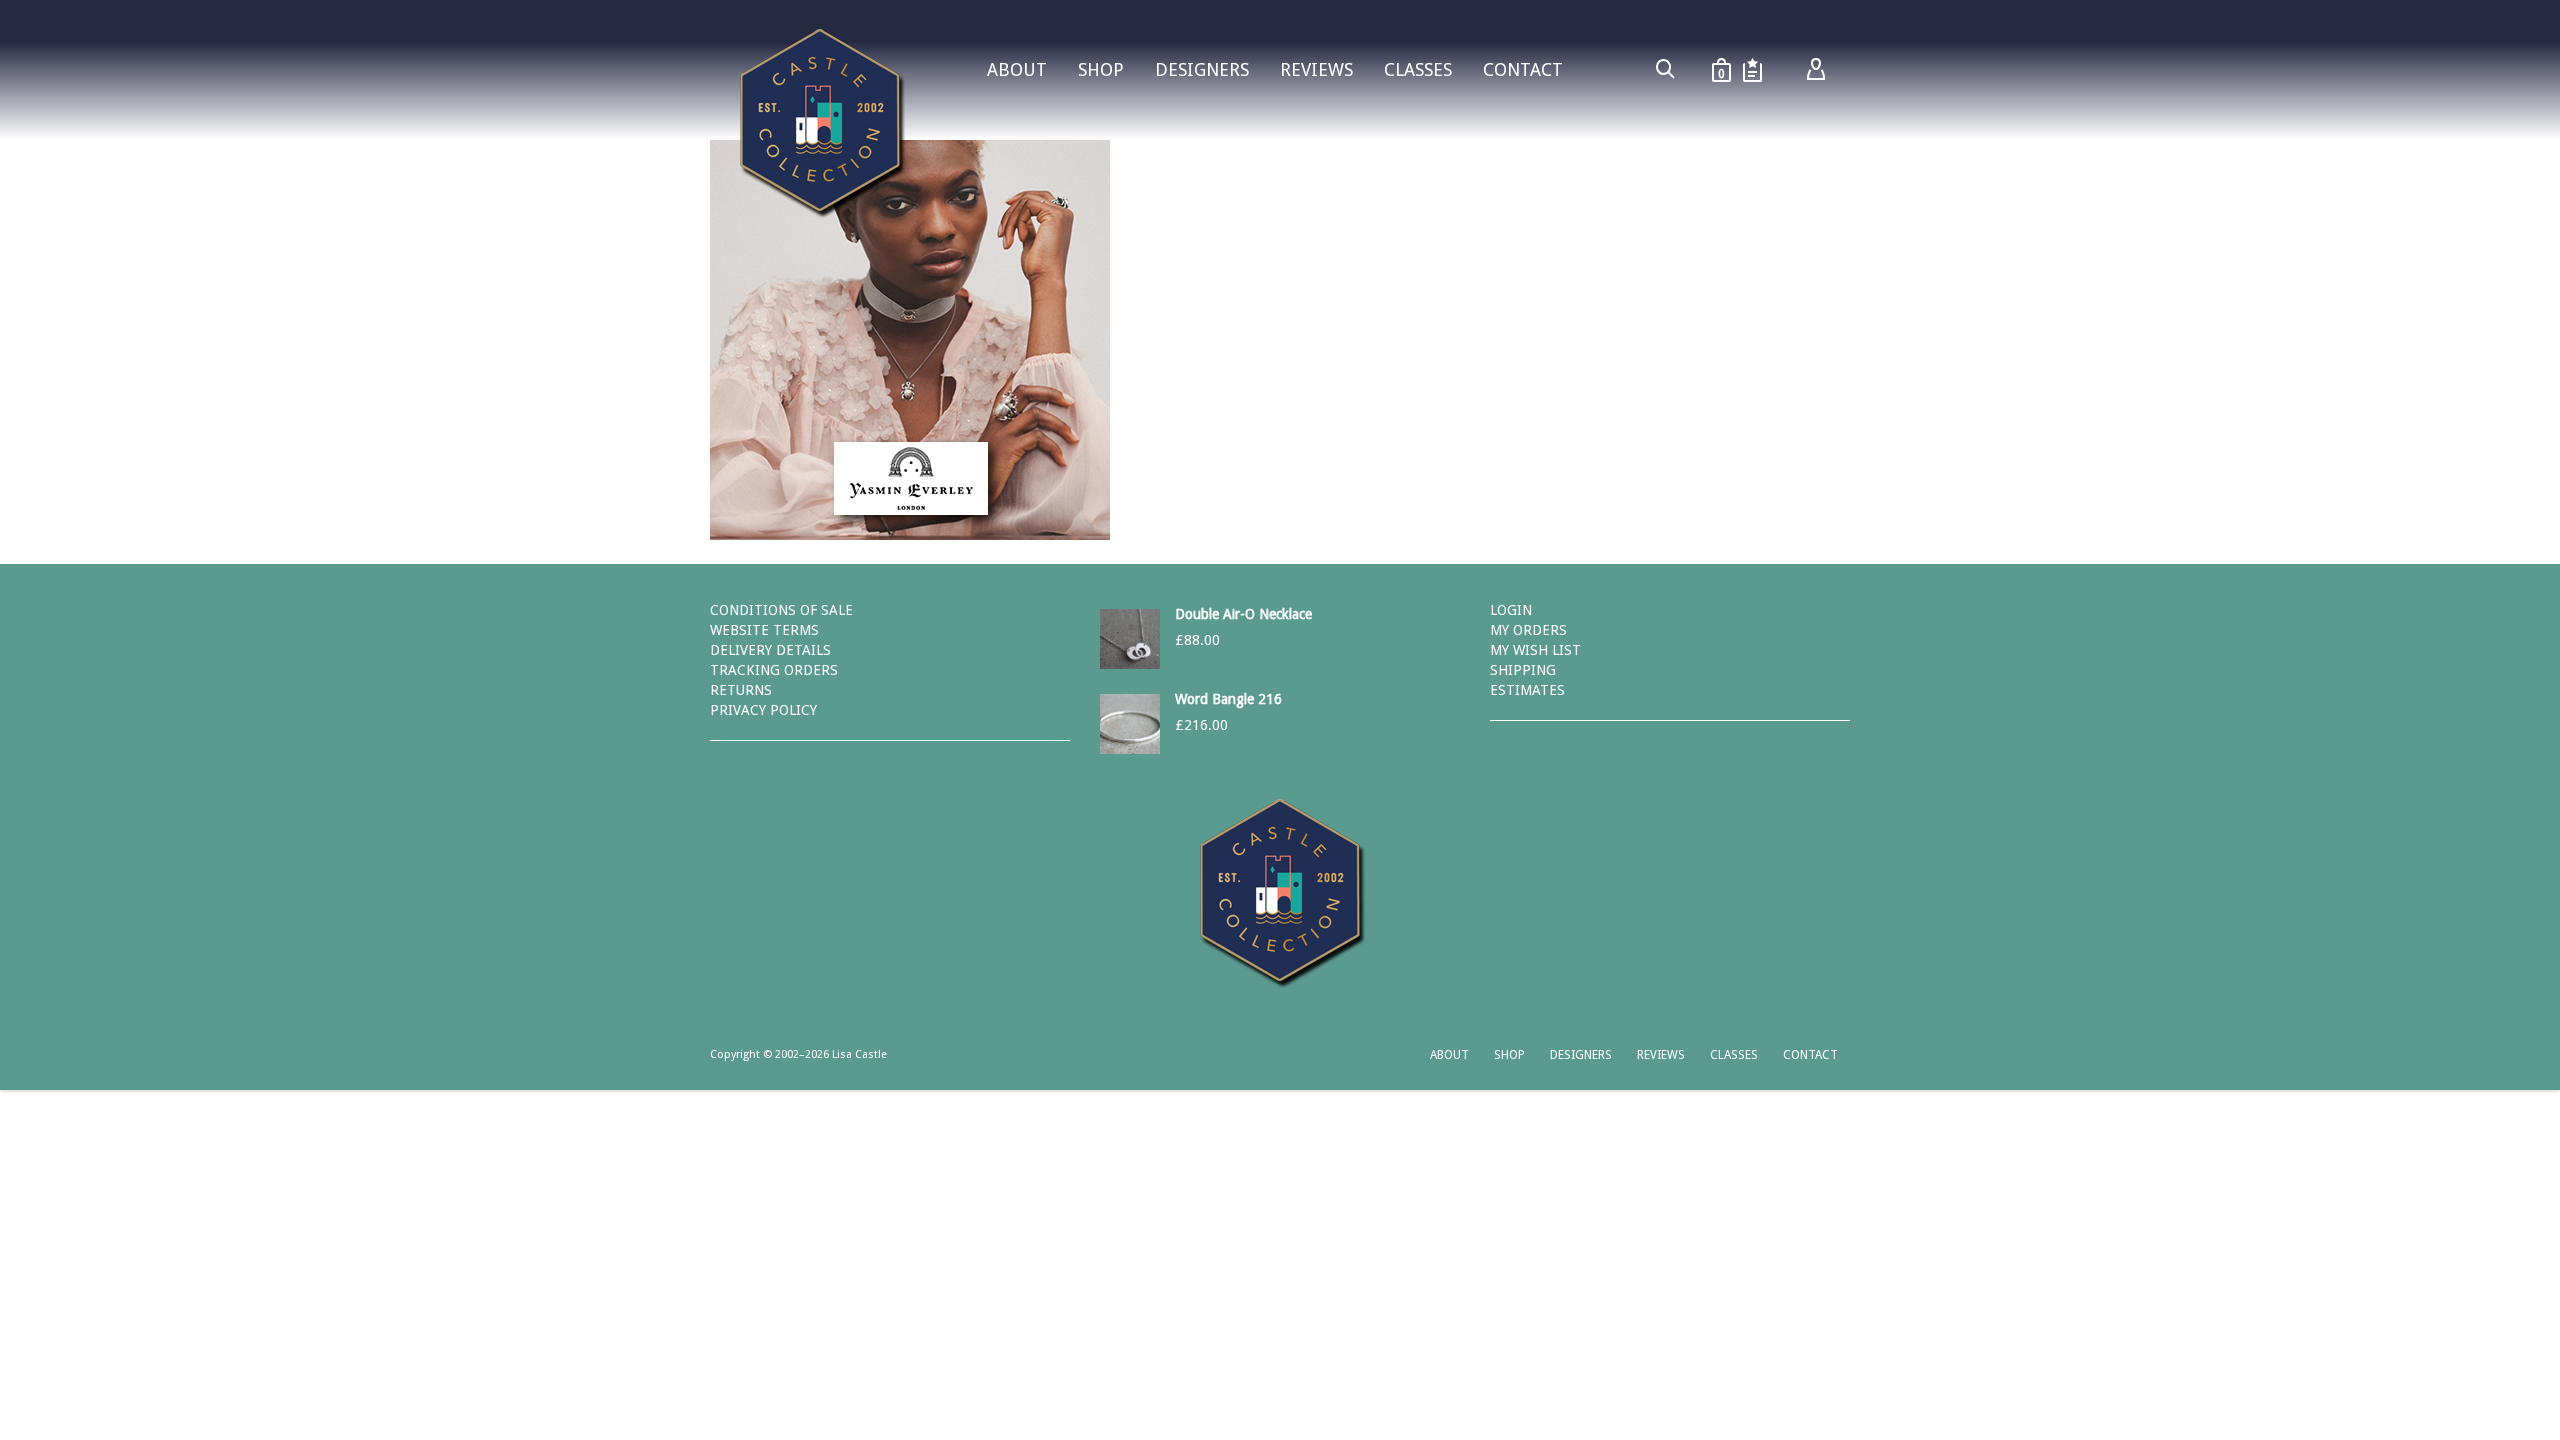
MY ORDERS (1528, 630)
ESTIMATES (1527, 690)
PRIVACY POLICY (763, 710)
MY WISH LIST (1535, 650)
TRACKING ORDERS (774, 670)
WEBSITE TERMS (764, 630)
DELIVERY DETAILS (770, 650)
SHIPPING (1523, 670)
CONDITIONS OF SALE (781, 610)
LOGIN (1511, 610)
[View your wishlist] (1752, 70)
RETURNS (741, 690)
